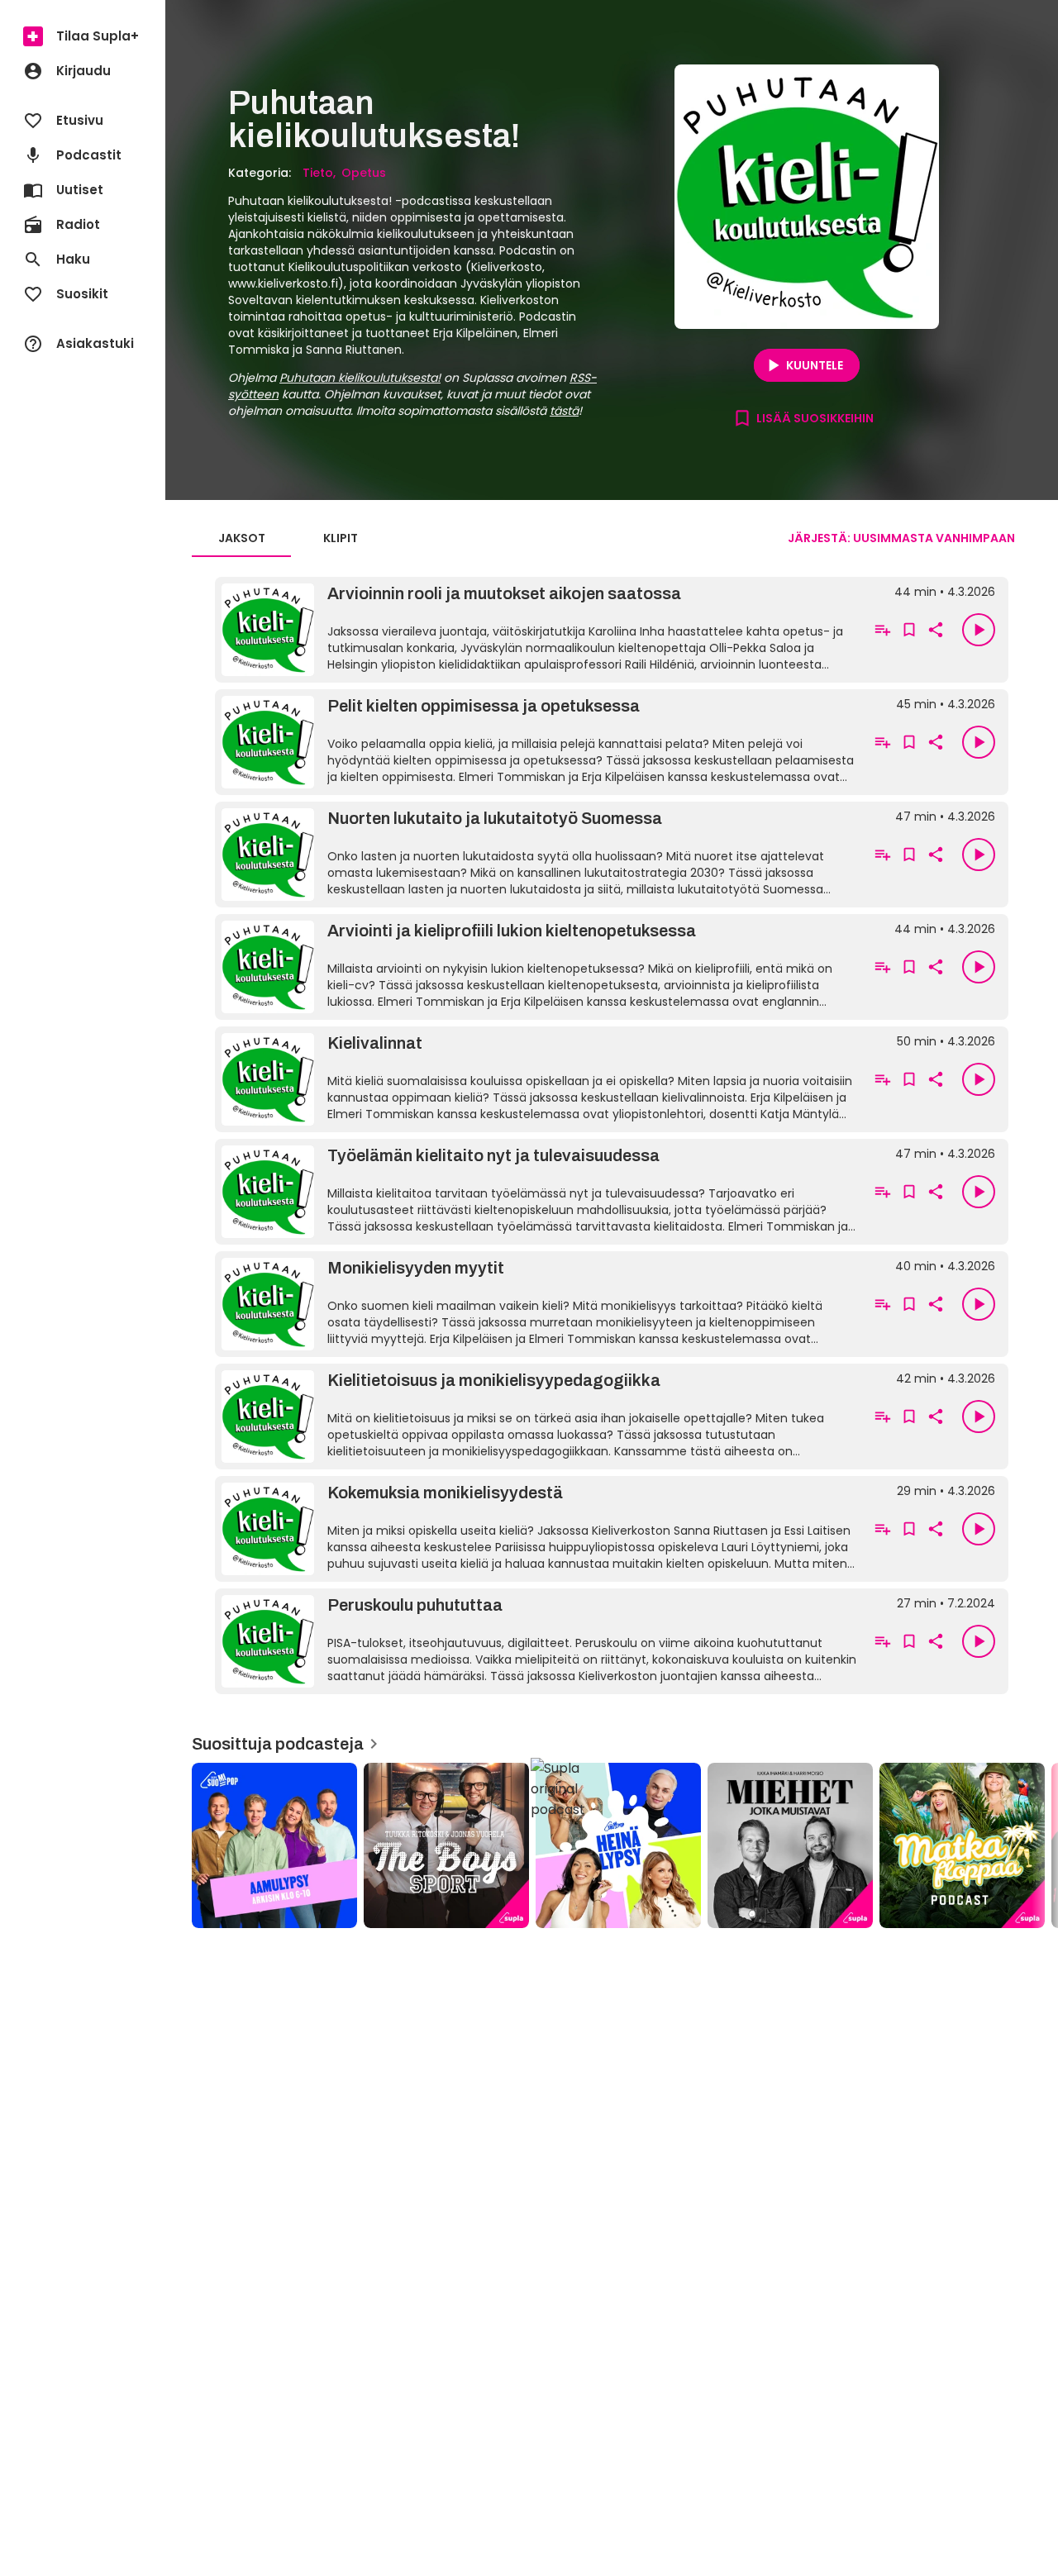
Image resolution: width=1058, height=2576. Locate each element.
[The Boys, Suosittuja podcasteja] (446, 1845)
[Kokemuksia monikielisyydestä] (539, 1529)
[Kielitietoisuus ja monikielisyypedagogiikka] (539, 1417)
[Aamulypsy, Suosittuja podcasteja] (274, 1845)
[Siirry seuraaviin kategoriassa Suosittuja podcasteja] (1032, 1845)
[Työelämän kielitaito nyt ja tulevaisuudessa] (539, 1192)
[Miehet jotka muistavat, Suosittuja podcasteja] (790, 1845)
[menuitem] (83, 36)
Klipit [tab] (341, 538)
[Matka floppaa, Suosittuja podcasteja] (962, 1845)
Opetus (364, 173)
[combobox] (901, 538)
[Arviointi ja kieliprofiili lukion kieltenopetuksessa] (539, 967)
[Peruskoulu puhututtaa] (539, 1641)
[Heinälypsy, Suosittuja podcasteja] (618, 1845)
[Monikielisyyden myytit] (539, 1304)
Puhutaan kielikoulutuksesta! (360, 378)
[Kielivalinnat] (539, 1079)
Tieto (318, 173)
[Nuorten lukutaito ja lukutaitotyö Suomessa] (539, 855)
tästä (564, 411)
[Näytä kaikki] (612, 1840)
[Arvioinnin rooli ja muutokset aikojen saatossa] (539, 630)
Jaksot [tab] (242, 538)
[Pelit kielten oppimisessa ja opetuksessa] (539, 742)
